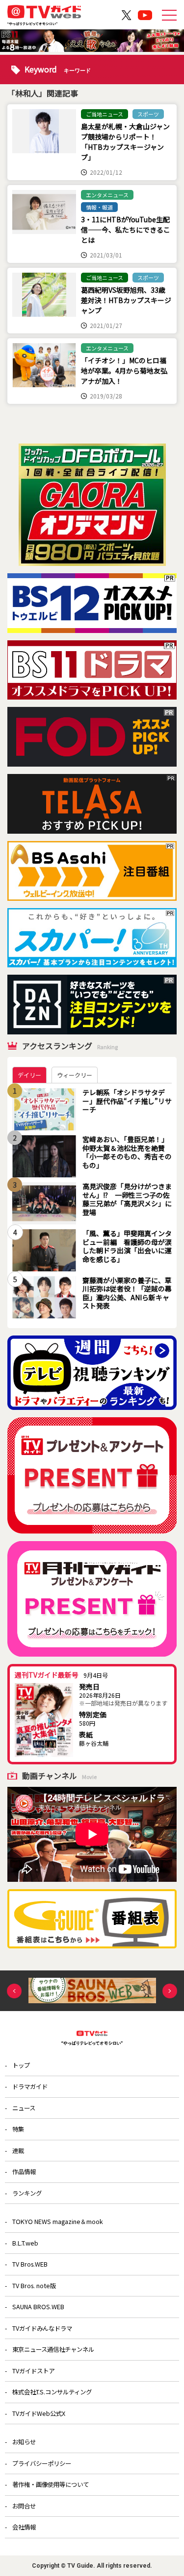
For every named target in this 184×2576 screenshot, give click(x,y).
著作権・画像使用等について (51, 2484)
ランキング (27, 2193)
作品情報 (24, 2172)
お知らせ (24, 2442)
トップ (21, 2065)
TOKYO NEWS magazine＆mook (58, 2222)
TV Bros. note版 (34, 2286)
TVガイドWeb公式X (39, 2413)
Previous (14, 1991)
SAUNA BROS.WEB (38, 2307)
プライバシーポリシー (42, 2463)
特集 (18, 2129)
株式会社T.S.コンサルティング (52, 2392)
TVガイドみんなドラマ (42, 2328)
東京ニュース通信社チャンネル (53, 2349)
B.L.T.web (25, 2243)
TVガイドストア (33, 2371)
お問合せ (24, 2506)
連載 (18, 2151)
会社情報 (24, 2527)
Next (170, 1991)
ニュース (24, 2108)
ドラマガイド (30, 2086)
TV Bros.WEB (30, 2264)
